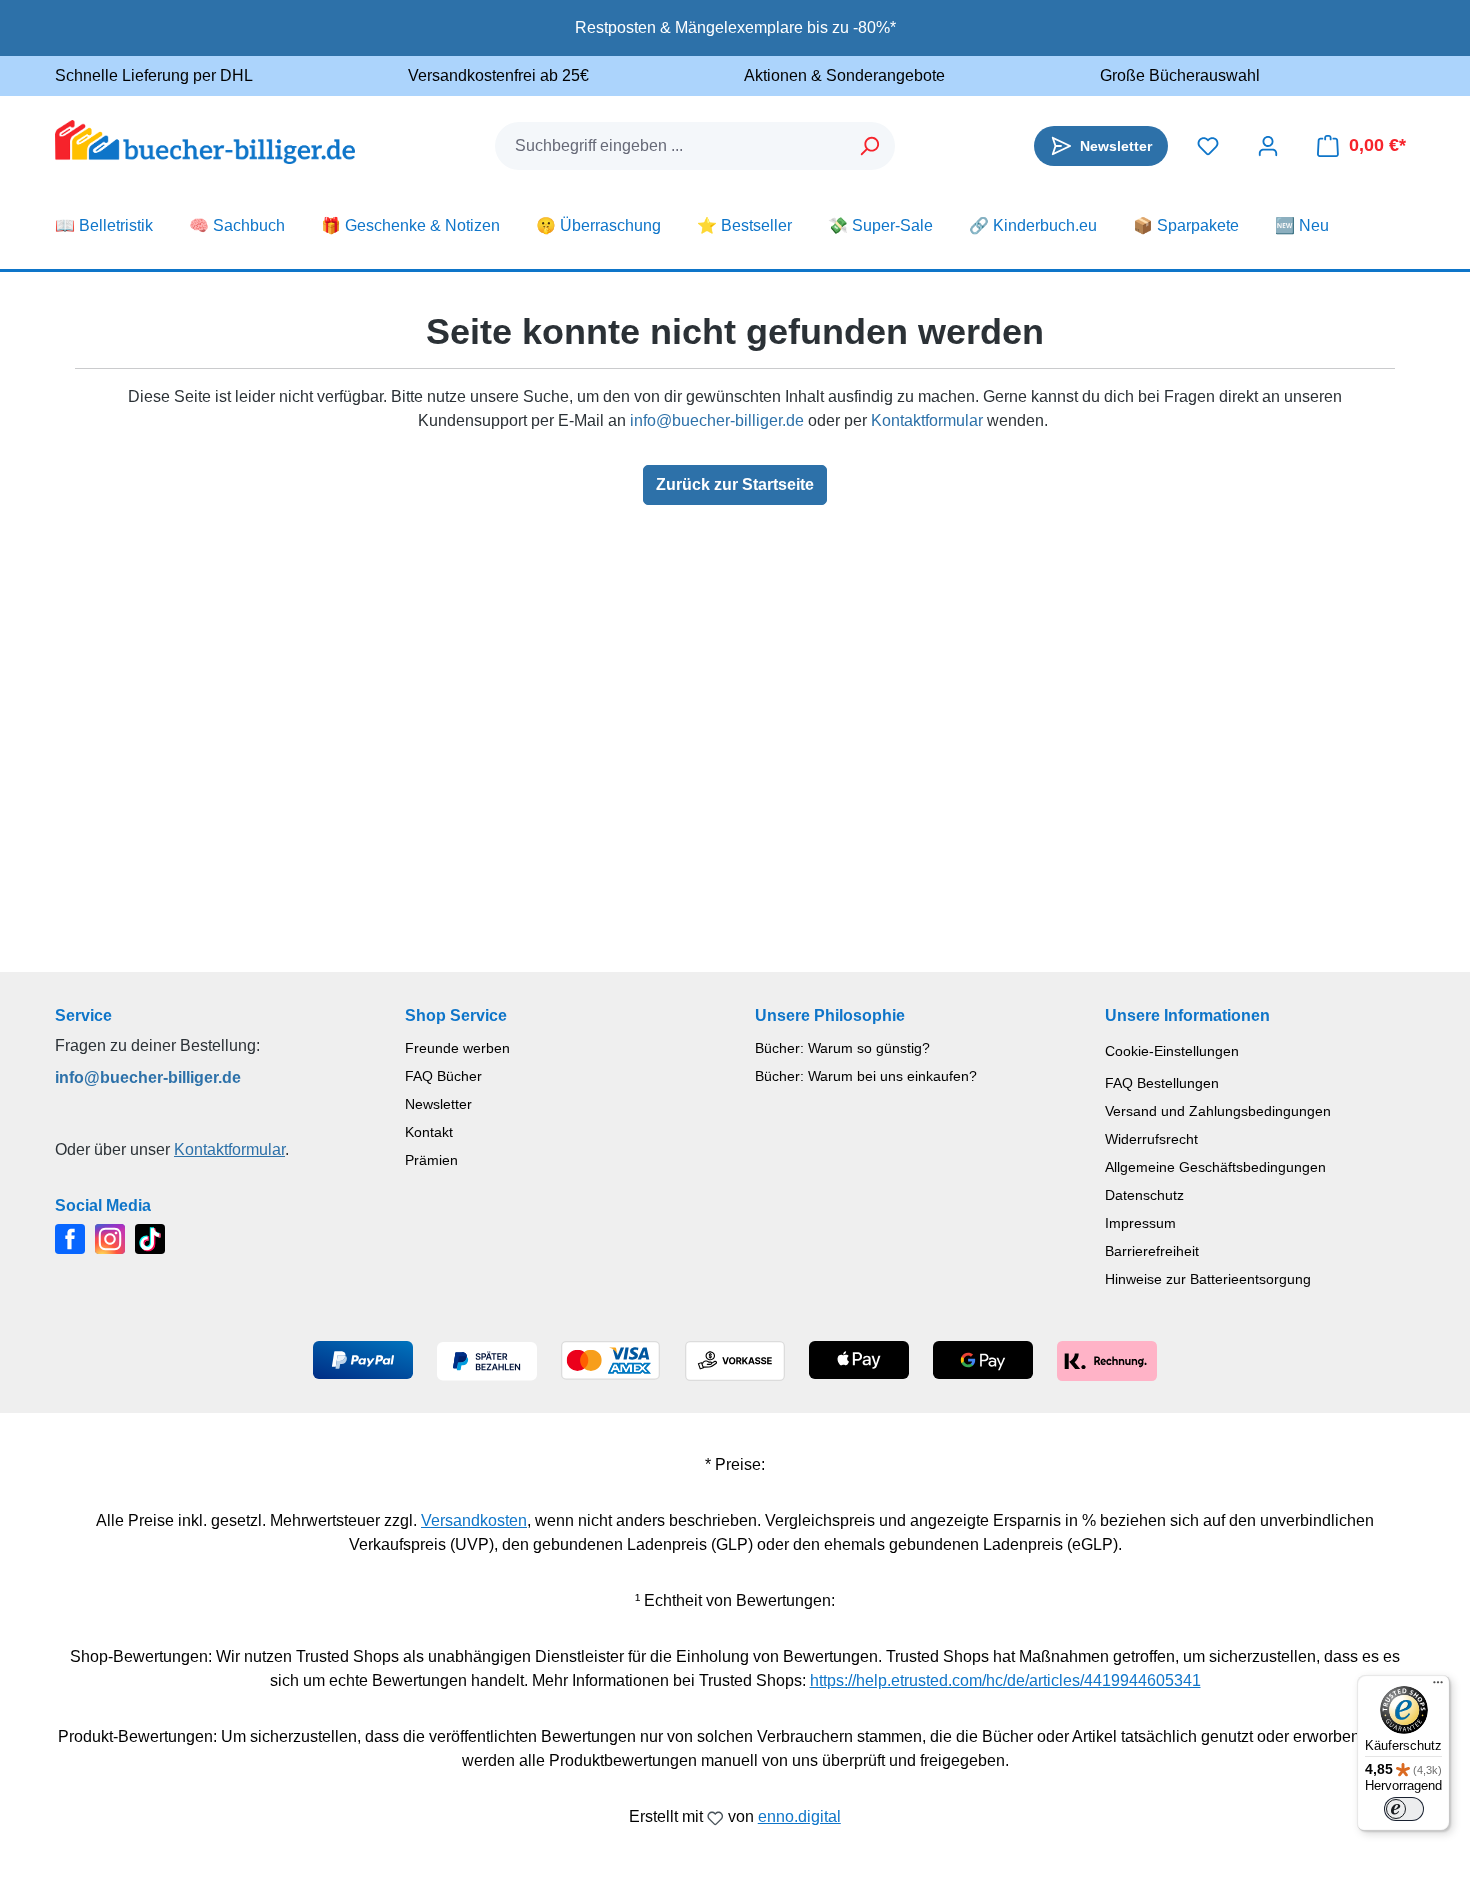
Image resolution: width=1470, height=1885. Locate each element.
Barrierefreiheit (1152, 1251)
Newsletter (438, 1104)
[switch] (1404, 1809)
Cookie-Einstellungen (1172, 1051)
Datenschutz (1144, 1195)
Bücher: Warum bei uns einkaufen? (866, 1076)
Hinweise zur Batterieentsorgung (1208, 1279)
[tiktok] (150, 1237)
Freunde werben (457, 1048)
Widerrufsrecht (1151, 1139)
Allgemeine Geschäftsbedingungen (1215, 1167)
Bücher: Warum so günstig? (842, 1048)
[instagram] (110, 1237)
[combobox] (671, 146)
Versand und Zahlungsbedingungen (1218, 1111)
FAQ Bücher (443, 1076)
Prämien (431, 1160)
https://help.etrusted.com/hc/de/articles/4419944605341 (1005, 1680)
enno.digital (799, 1816)
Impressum (1140, 1223)
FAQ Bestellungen (1162, 1083)
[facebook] (70, 1237)
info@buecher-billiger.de (717, 420)
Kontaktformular (927, 420)
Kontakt (429, 1132)
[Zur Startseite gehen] (205, 142)
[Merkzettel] (1208, 146)
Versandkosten (474, 1520)
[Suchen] (870, 146)
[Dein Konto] (1268, 146)
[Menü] (1438, 1687)
